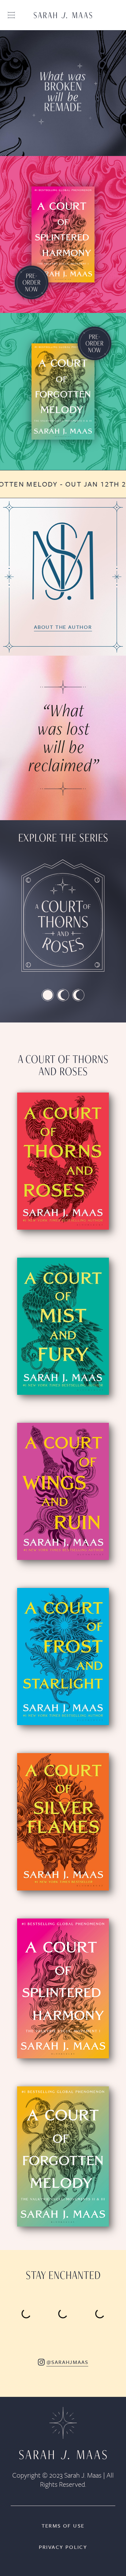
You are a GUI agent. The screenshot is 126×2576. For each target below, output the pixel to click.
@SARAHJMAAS (67, 2362)
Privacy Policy (63, 2547)
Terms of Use (63, 2526)
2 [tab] (63, 995)
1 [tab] (48, 995)
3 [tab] (78, 995)
